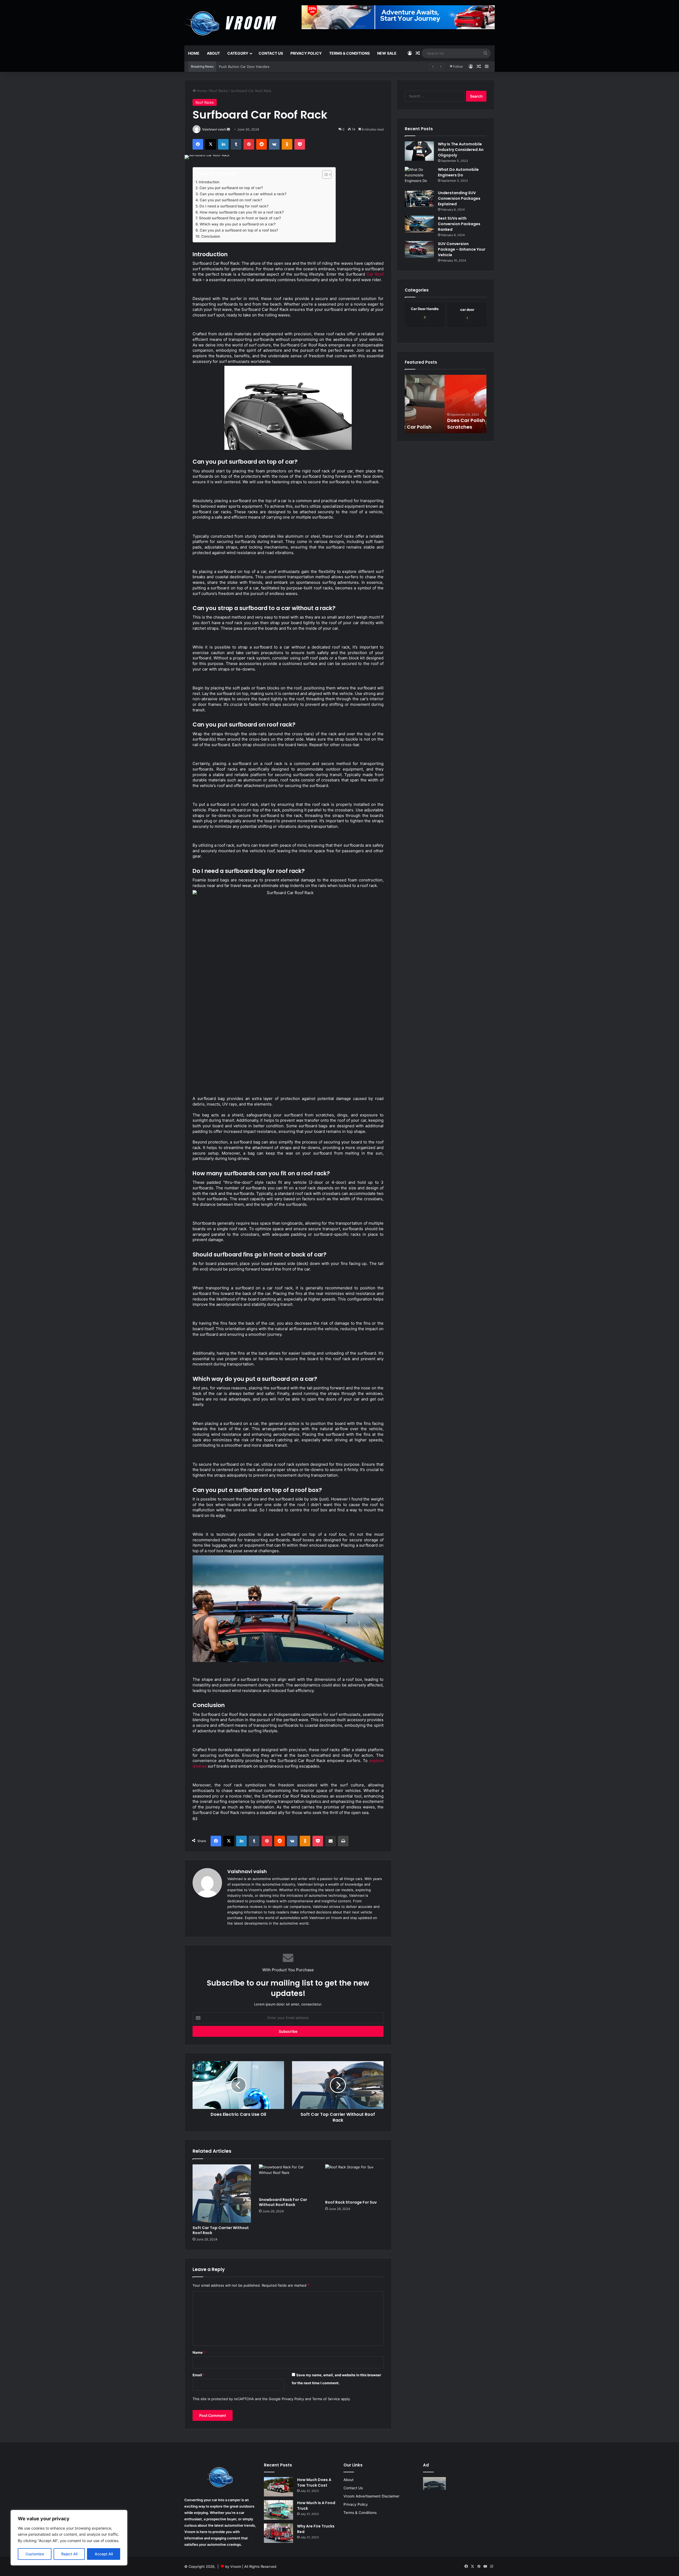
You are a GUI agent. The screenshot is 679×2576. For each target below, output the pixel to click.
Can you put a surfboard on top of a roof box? (239, 230)
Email (199, 2375)
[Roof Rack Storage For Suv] (354, 2181)
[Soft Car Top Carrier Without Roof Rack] (222, 2194)
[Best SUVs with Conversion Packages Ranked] (419, 224)
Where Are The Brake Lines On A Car (249, 67)
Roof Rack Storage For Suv (351, 2202)
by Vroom (234, 2566)
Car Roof (375, 274)
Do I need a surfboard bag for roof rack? (234, 206)
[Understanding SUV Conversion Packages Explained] (419, 199)
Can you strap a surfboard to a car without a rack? (243, 194)
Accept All (104, 2554)
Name (199, 2352)
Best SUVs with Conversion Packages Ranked (459, 224)
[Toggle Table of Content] (324, 175)
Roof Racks (219, 91)
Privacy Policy (306, 53)
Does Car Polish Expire (434, 427)
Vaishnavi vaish (214, 129)
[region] (69, 2538)
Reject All (69, 2554)
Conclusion (211, 236)
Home (194, 53)
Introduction (210, 182)
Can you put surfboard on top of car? (231, 188)
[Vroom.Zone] (232, 21)
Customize (35, 2554)
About (213, 53)
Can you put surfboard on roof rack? (231, 200)
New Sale (387, 53)
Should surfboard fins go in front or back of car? (240, 218)
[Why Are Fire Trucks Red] (278, 2533)
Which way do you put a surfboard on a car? (238, 224)
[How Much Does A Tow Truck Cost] (278, 2487)
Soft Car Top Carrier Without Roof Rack (221, 2230)
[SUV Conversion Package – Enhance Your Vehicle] (419, 249)
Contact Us (271, 53)
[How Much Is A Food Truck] (278, 2510)
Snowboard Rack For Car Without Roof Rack (283, 2202)
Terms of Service (326, 2399)
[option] (446, 404)
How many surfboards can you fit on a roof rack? (242, 212)
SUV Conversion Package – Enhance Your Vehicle (462, 249)
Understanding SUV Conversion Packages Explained (459, 198)
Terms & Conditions (349, 53)
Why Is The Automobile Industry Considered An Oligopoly (461, 150)
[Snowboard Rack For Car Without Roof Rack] (288, 2179)
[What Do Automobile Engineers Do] (419, 177)
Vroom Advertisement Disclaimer (371, 2496)
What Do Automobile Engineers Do (458, 172)
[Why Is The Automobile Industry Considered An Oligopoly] (419, 151)
